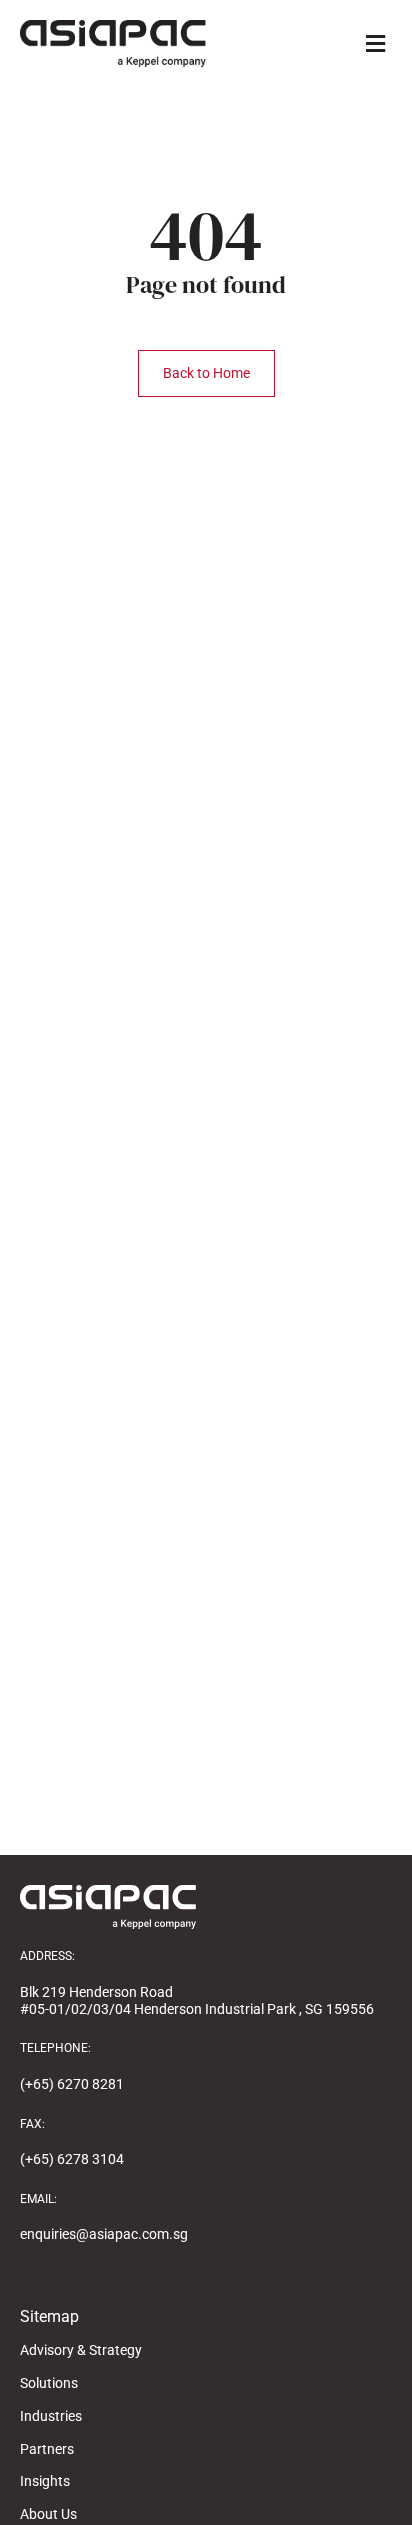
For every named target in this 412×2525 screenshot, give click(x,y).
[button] (375, 43)
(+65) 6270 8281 (72, 2084)
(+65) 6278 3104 (72, 2159)
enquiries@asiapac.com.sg (104, 2234)
